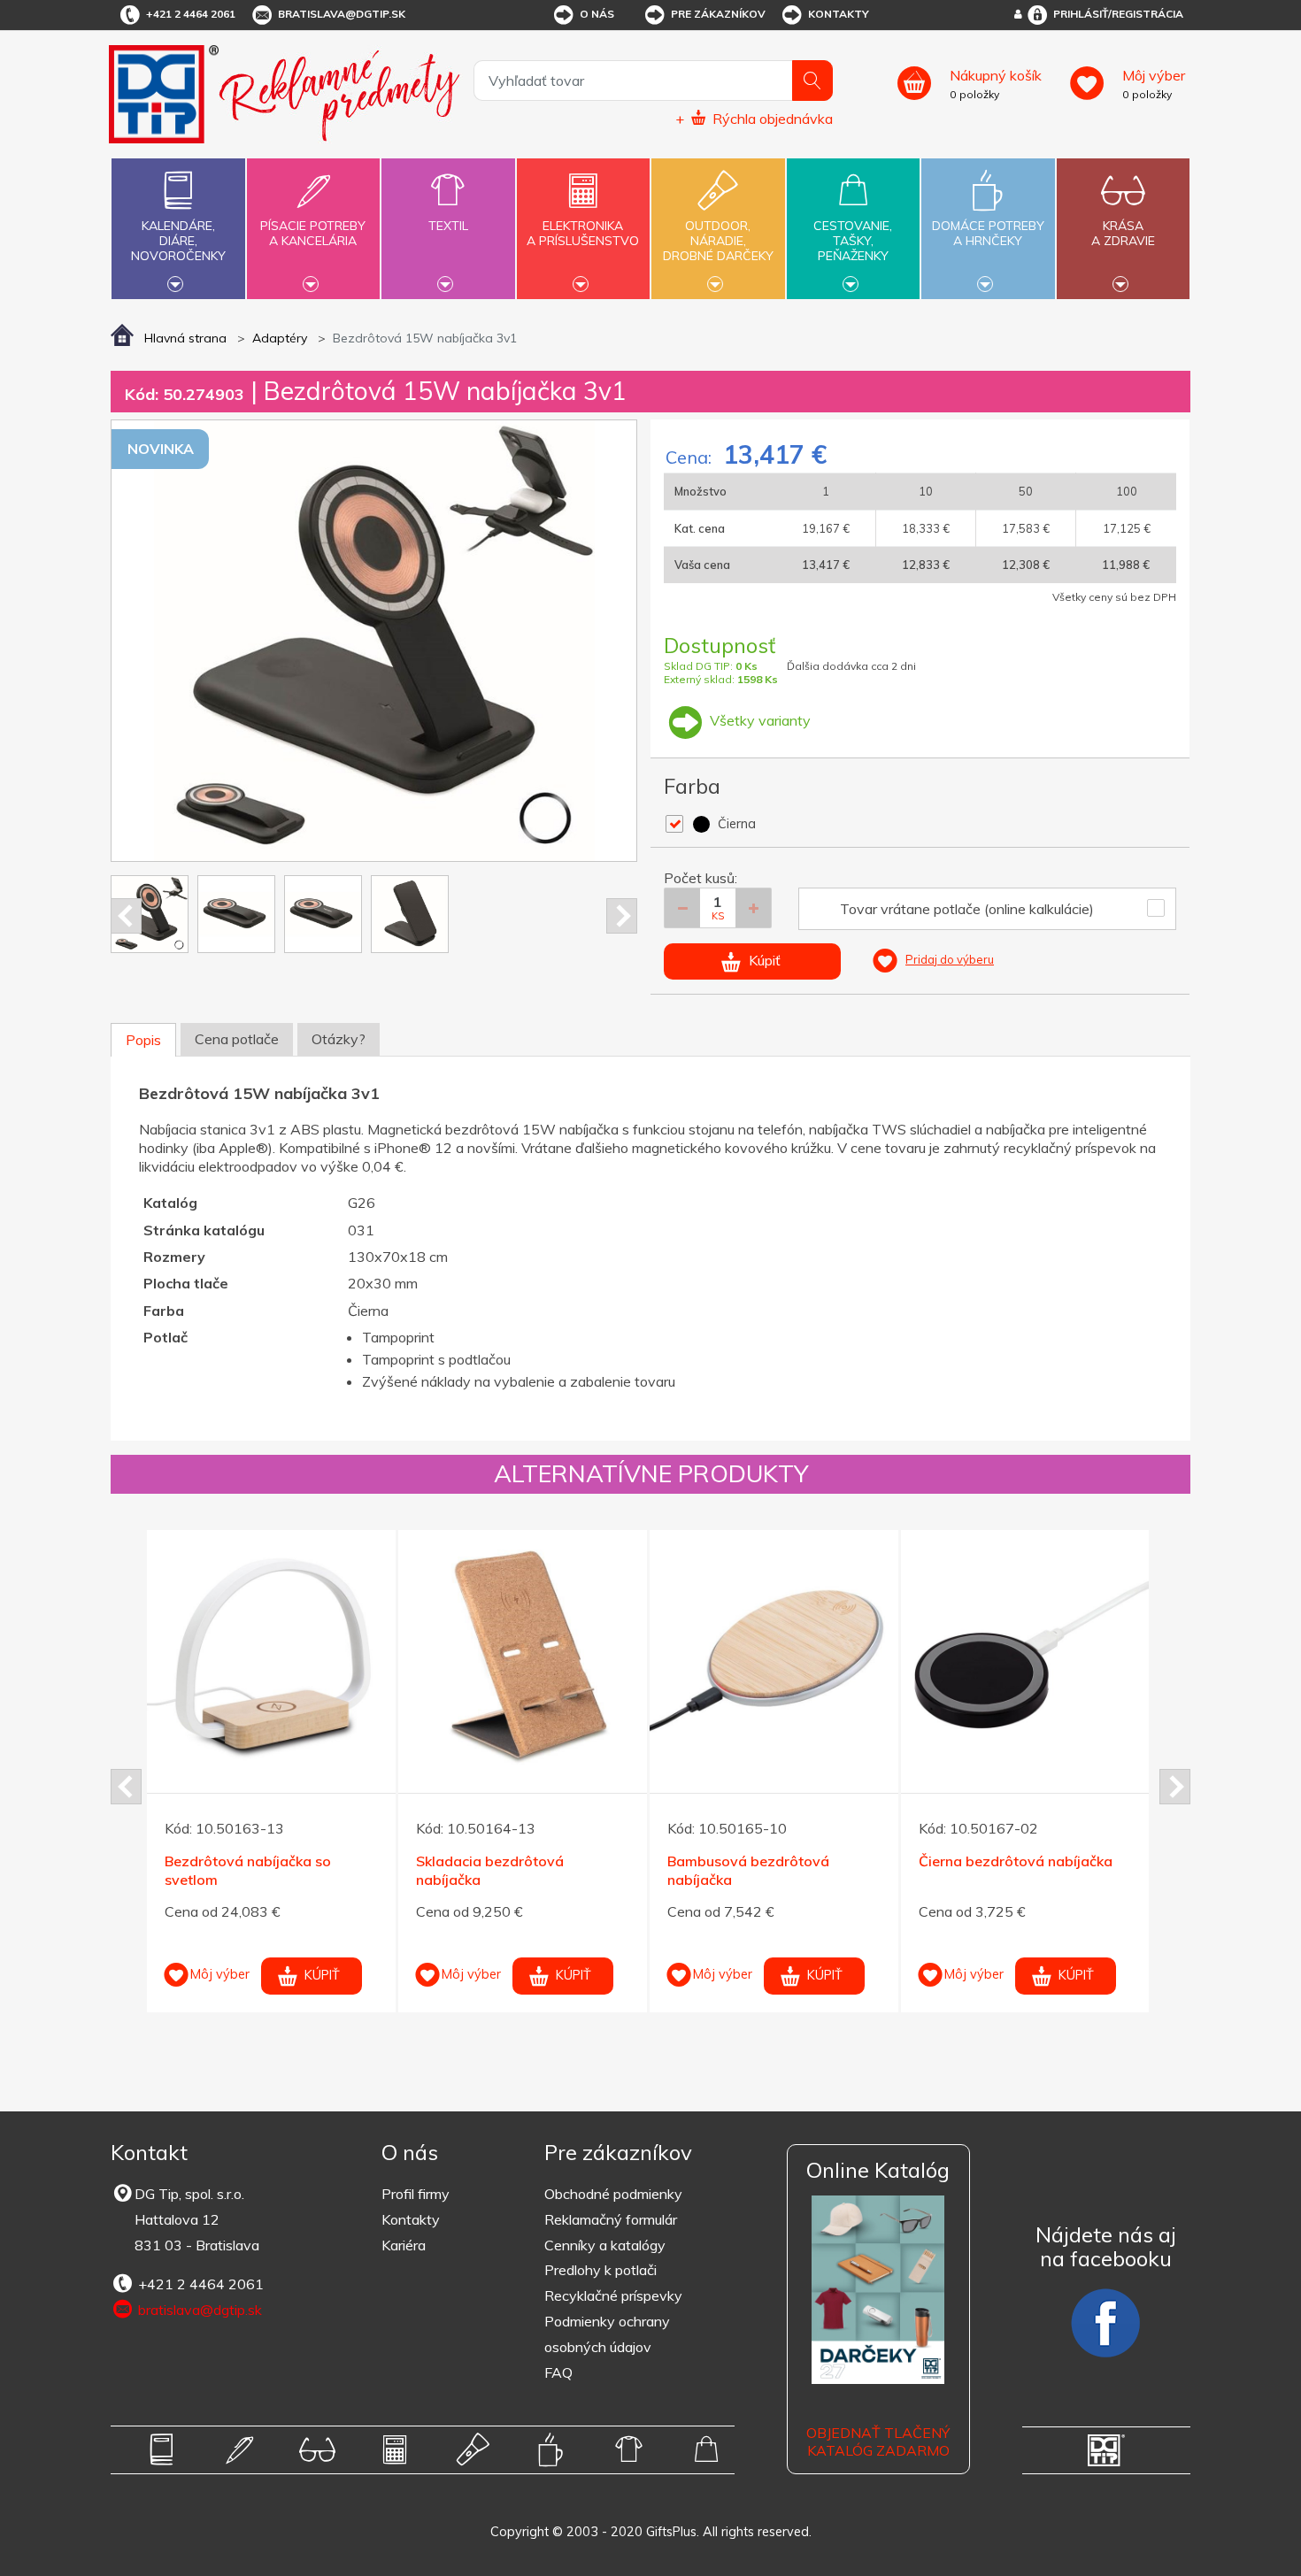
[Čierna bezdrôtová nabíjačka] (446, 1654)
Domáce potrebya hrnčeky (988, 233)
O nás (597, 14)
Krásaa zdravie (1123, 233)
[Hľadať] (812, 81)
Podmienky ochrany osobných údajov (607, 2334)
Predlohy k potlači (600, 2270)
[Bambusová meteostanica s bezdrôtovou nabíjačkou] (949, 1654)
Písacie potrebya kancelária (313, 233)
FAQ (558, 2372)
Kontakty (839, 14)
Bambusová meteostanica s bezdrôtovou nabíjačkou (935, 1870)
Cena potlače (237, 1039)
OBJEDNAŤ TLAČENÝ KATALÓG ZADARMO (878, 2442)
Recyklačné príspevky (613, 2295)
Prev (126, 916)
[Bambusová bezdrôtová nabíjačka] (195, 1654)
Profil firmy (416, 2194)
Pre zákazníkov (718, 14)
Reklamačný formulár (611, 2219)
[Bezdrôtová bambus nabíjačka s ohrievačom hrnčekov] (698, 1654)
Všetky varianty (758, 720)
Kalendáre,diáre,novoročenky (178, 241)
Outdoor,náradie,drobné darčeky (718, 241)
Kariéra (404, 2245)
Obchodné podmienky (613, 2194)
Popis (143, 1040)
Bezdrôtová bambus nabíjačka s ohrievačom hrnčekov (693, 1870)
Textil (448, 226)
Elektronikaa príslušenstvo (583, 233)
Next (622, 916)
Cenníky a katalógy (605, 2245)
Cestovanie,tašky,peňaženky (853, 241)
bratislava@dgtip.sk (342, 14)
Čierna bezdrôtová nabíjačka (437, 1861)
